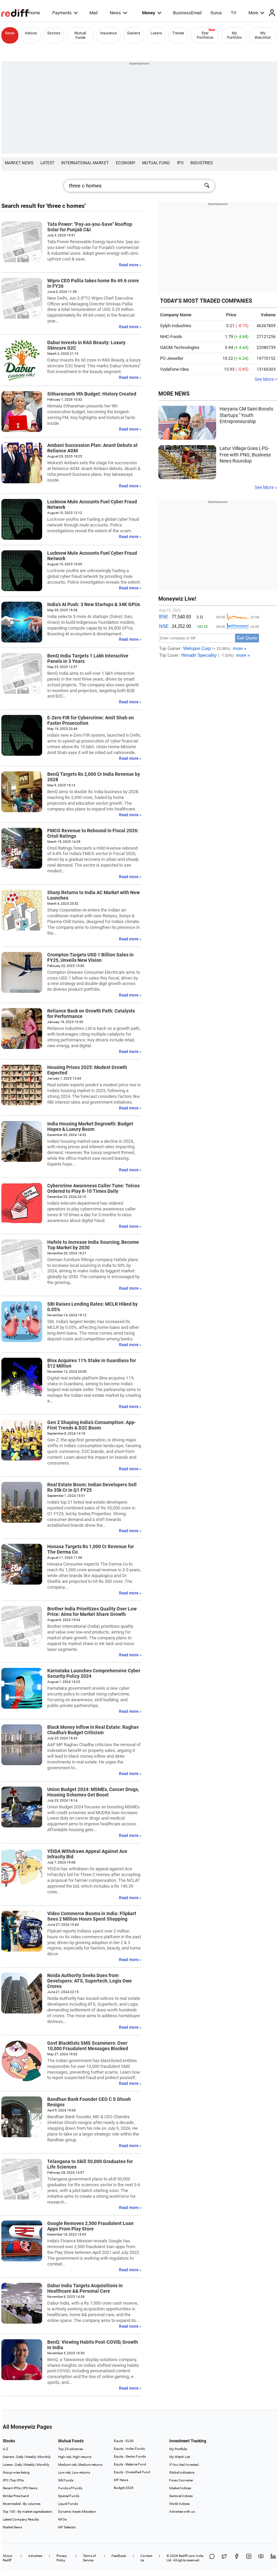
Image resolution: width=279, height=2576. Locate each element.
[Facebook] (237, 2558)
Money (149, 13)
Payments (62, 13)
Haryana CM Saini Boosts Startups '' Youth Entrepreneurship (246, 415)
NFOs (62, 2519)
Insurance (109, 33)
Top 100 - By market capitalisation (28, 2512)
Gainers (134, 33)
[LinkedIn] (273, 2558)
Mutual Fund (156, 163)
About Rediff (7, 2558)
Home (34, 13)
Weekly (31, 2457)
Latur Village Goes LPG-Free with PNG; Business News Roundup (245, 455)
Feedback (119, 2556)
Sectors (54, 33)
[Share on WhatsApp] (212, 2558)
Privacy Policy (62, 2558)
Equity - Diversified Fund (132, 2472)
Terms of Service (89, 2558)
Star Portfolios (205, 35)
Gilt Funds (66, 2480)
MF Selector (67, 2527)
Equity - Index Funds (129, 2449)
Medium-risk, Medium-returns (80, 2465)
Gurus (216, 13)
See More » (266, 487)
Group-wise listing (16, 2472)
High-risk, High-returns (75, 2457)
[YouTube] (261, 2558)
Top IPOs (17, 2480)
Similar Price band (16, 2496)
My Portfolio (234, 35)
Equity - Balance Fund (130, 2464)
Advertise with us (182, 2512)
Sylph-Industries (176, 326)
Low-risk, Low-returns (74, 2472)
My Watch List (180, 2457)
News (115, 13)
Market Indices (180, 2488)
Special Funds (69, 2496)
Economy (126, 163)
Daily (20, 2457)
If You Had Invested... (185, 2465)
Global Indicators (182, 2472)
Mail (93, 13)
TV (233, 13)
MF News (121, 2480)
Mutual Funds (80, 35)
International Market (85, 163)
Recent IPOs (12, 2488)
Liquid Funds (68, 2504)
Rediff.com (187, 2556)
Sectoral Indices (181, 2496)
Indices (31, 33)
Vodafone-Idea (174, 369)
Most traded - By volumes (22, 2504)
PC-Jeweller (172, 358)
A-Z (5, 2449)
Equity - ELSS (124, 2441)
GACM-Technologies (180, 347)
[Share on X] (224, 2558)
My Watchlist (263, 35)
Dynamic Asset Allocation (77, 2512)
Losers (156, 33)
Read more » (130, 265)
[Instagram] (249, 2558)
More (253, 13)
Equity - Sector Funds (130, 2456)
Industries (202, 163)
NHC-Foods (171, 337)
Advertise (35, 2556)
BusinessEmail (187, 13)
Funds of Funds (70, 2488)
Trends (178, 33)
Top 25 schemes (71, 2449)
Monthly (44, 2457)
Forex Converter (181, 2480)
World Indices (179, 2504)
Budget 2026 (124, 2488)
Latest (47, 163)
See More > (266, 379)
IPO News (30, 2488)
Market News (19, 163)
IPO (180, 163)
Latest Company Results (21, 2519)
